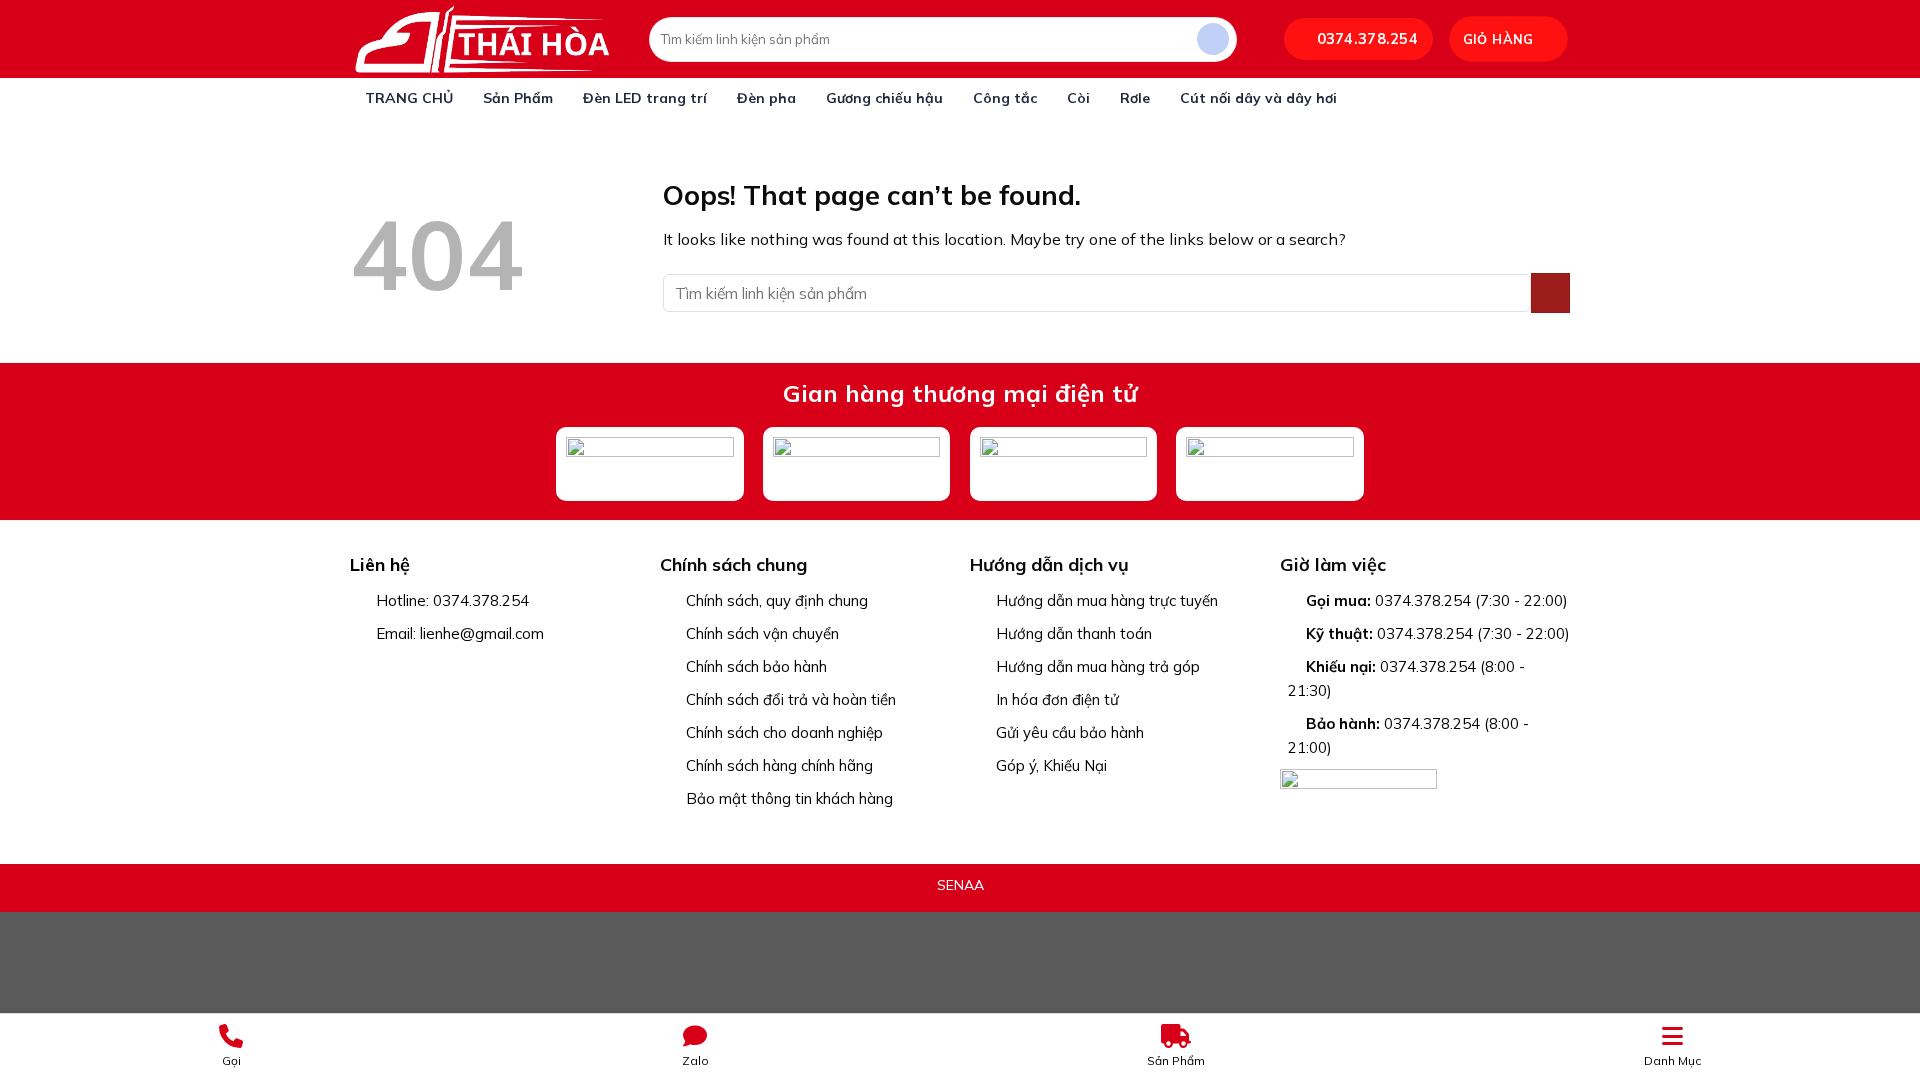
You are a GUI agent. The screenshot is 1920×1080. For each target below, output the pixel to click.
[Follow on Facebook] (362, 668)
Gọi (231, 1060)
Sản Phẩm (518, 98)
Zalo (695, 1060)
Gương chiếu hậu (884, 98)
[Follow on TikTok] (414, 668)
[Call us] (466, 668)
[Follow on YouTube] (492, 668)
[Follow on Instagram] (388, 668)
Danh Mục (1672, 1060)
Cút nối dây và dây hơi (1258, 98)
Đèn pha (766, 98)
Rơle (1135, 98)
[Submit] (1213, 39)
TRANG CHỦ (409, 98)
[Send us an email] (440, 668)
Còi (1078, 98)
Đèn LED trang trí (645, 98)
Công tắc (1005, 98)
